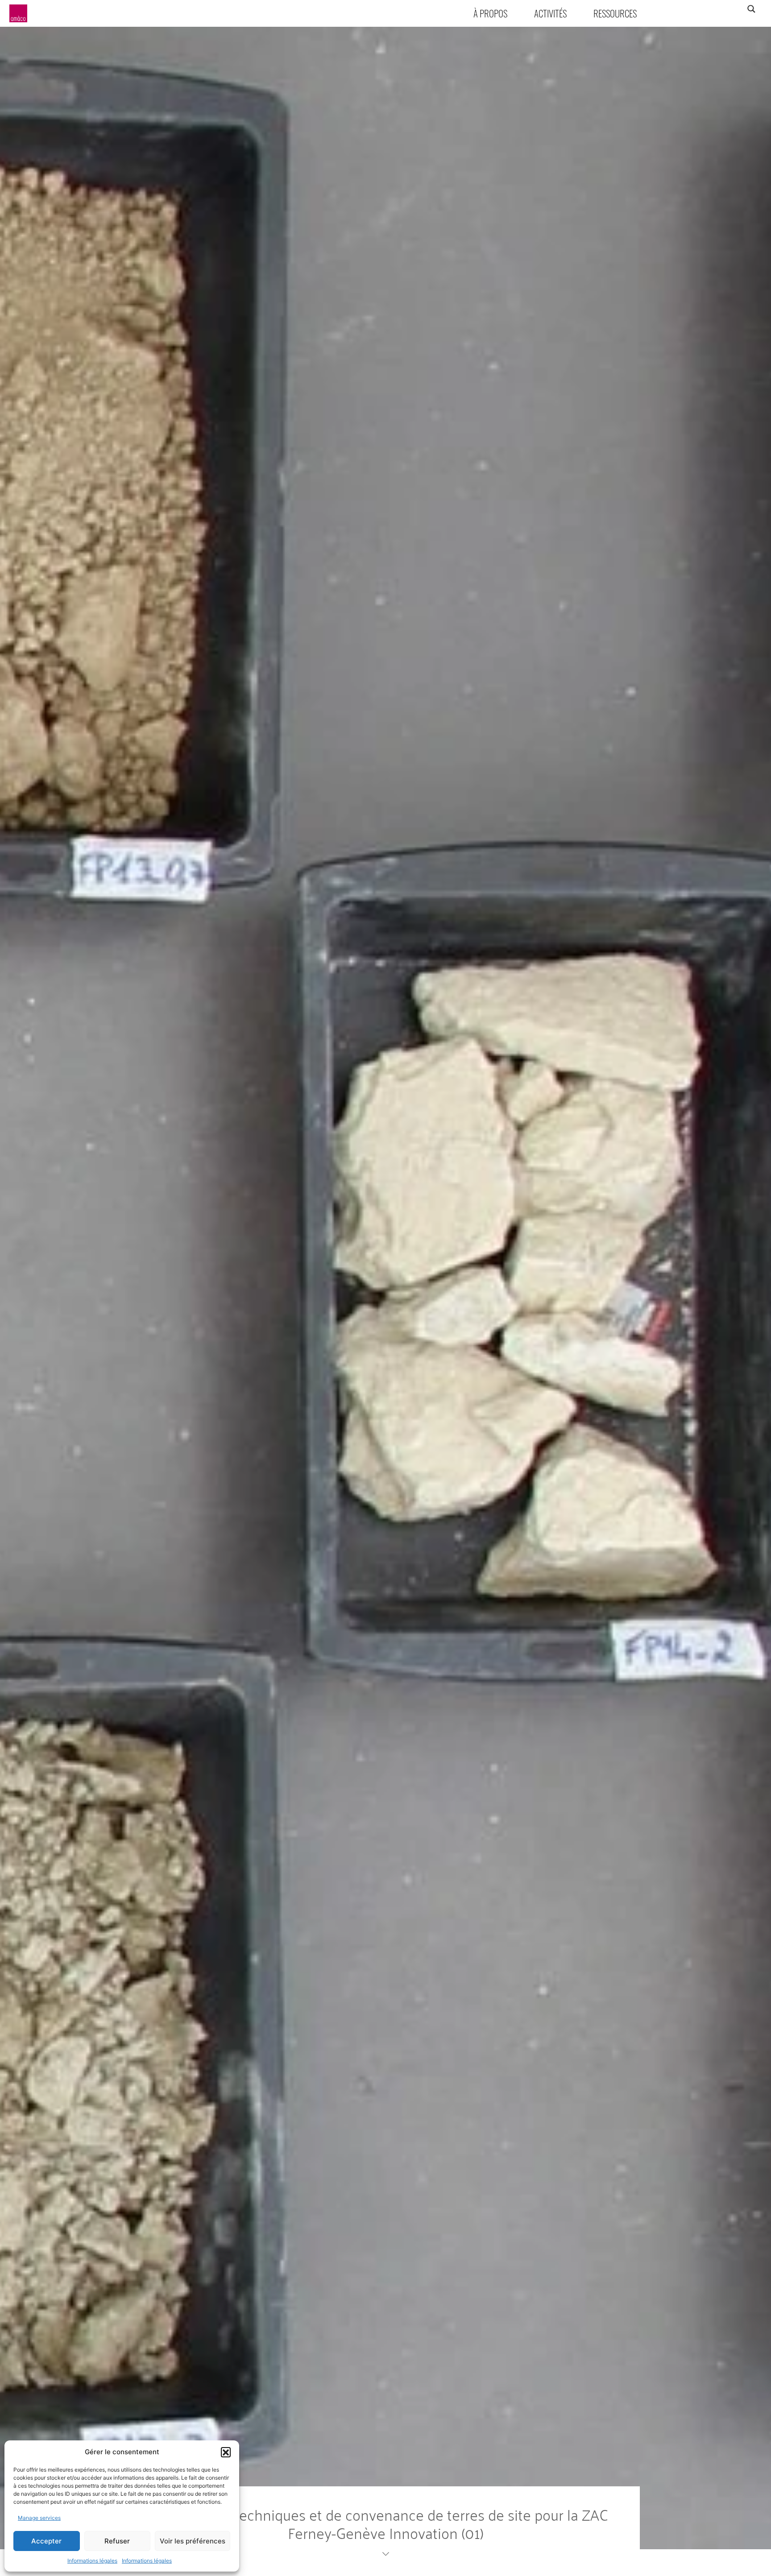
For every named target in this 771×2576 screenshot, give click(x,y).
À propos (490, 13)
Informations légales (92, 2561)
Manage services (39, 2518)
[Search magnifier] (751, 9)
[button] (226, 2452)
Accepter (46, 2541)
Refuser (117, 2541)
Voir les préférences (193, 2541)
